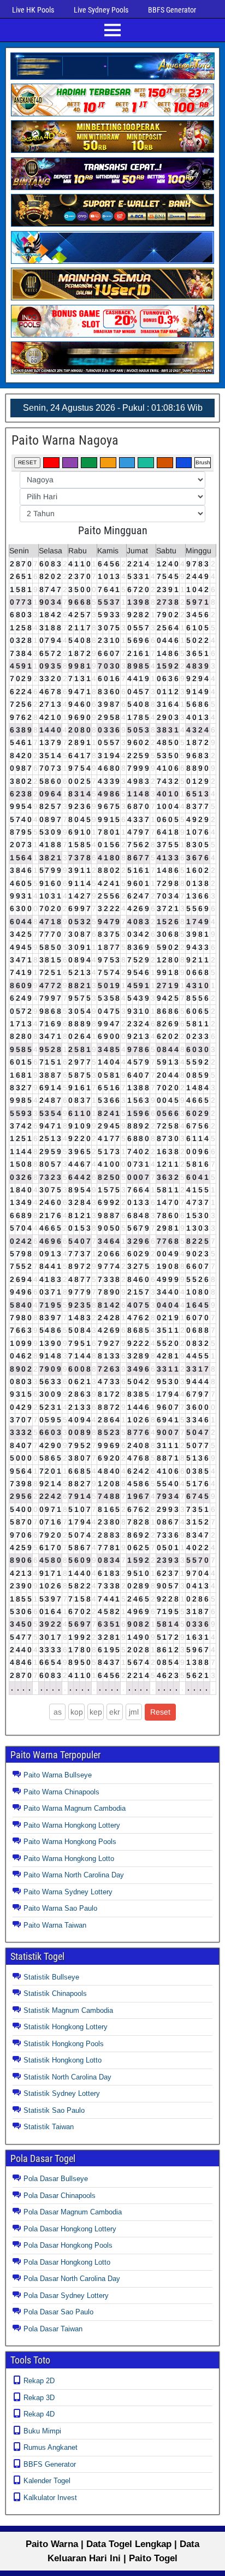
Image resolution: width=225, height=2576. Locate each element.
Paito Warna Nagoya (65, 440)
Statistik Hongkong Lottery (66, 2027)
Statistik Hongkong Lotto (63, 2060)
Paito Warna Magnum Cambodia (75, 1808)
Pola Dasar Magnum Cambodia (73, 2212)
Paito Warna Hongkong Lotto (69, 1859)
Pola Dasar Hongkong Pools (68, 2245)
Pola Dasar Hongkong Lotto (67, 2262)
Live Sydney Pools (101, 10)
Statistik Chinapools (55, 1993)
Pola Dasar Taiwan (53, 2329)
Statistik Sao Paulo (54, 2110)
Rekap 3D (39, 2398)
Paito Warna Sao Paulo (60, 1908)
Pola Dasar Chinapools (60, 2196)
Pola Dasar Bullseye (56, 2179)
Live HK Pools (33, 10)
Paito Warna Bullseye (58, 1775)
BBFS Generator (172, 10)
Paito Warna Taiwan (55, 1925)
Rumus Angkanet (51, 2447)
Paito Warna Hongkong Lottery (72, 1825)
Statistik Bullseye (51, 1977)
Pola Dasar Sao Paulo (58, 2312)
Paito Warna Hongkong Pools (70, 1842)
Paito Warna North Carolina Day (74, 1875)
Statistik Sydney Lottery (62, 2093)
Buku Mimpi (42, 2431)
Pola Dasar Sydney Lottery (66, 2296)
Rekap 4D (39, 2414)
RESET (27, 462)
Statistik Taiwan (49, 2127)
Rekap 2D (39, 2381)
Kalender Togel (47, 2481)
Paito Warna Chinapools (61, 1792)
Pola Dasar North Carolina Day (72, 2279)
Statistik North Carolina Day (67, 2077)
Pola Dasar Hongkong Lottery (70, 2229)
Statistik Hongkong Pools (64, 2044)
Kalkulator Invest (50, 2498)
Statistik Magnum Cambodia (68, 2010)
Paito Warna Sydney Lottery (68, 1892)
